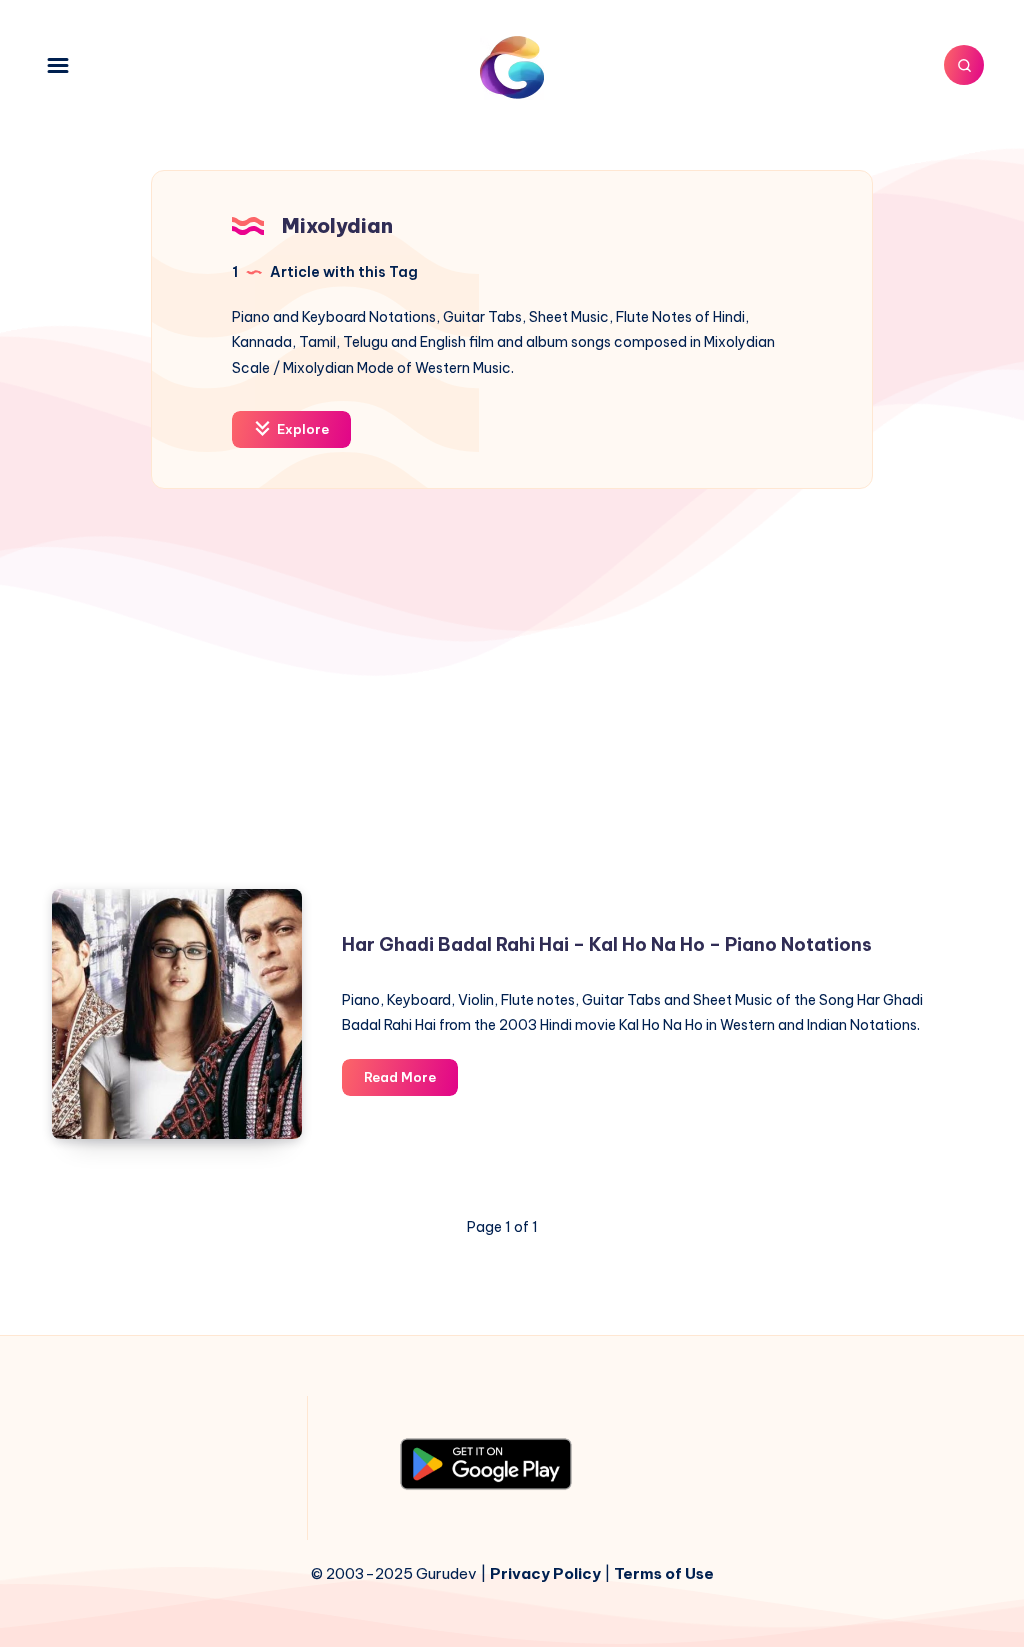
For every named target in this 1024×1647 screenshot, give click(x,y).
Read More (411, 1082)
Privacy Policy (545, 1573)
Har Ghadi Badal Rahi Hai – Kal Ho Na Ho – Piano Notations (607, 944)
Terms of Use (664, 1573)
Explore (301, 429)
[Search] (964, 65)
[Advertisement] (512, 699)
